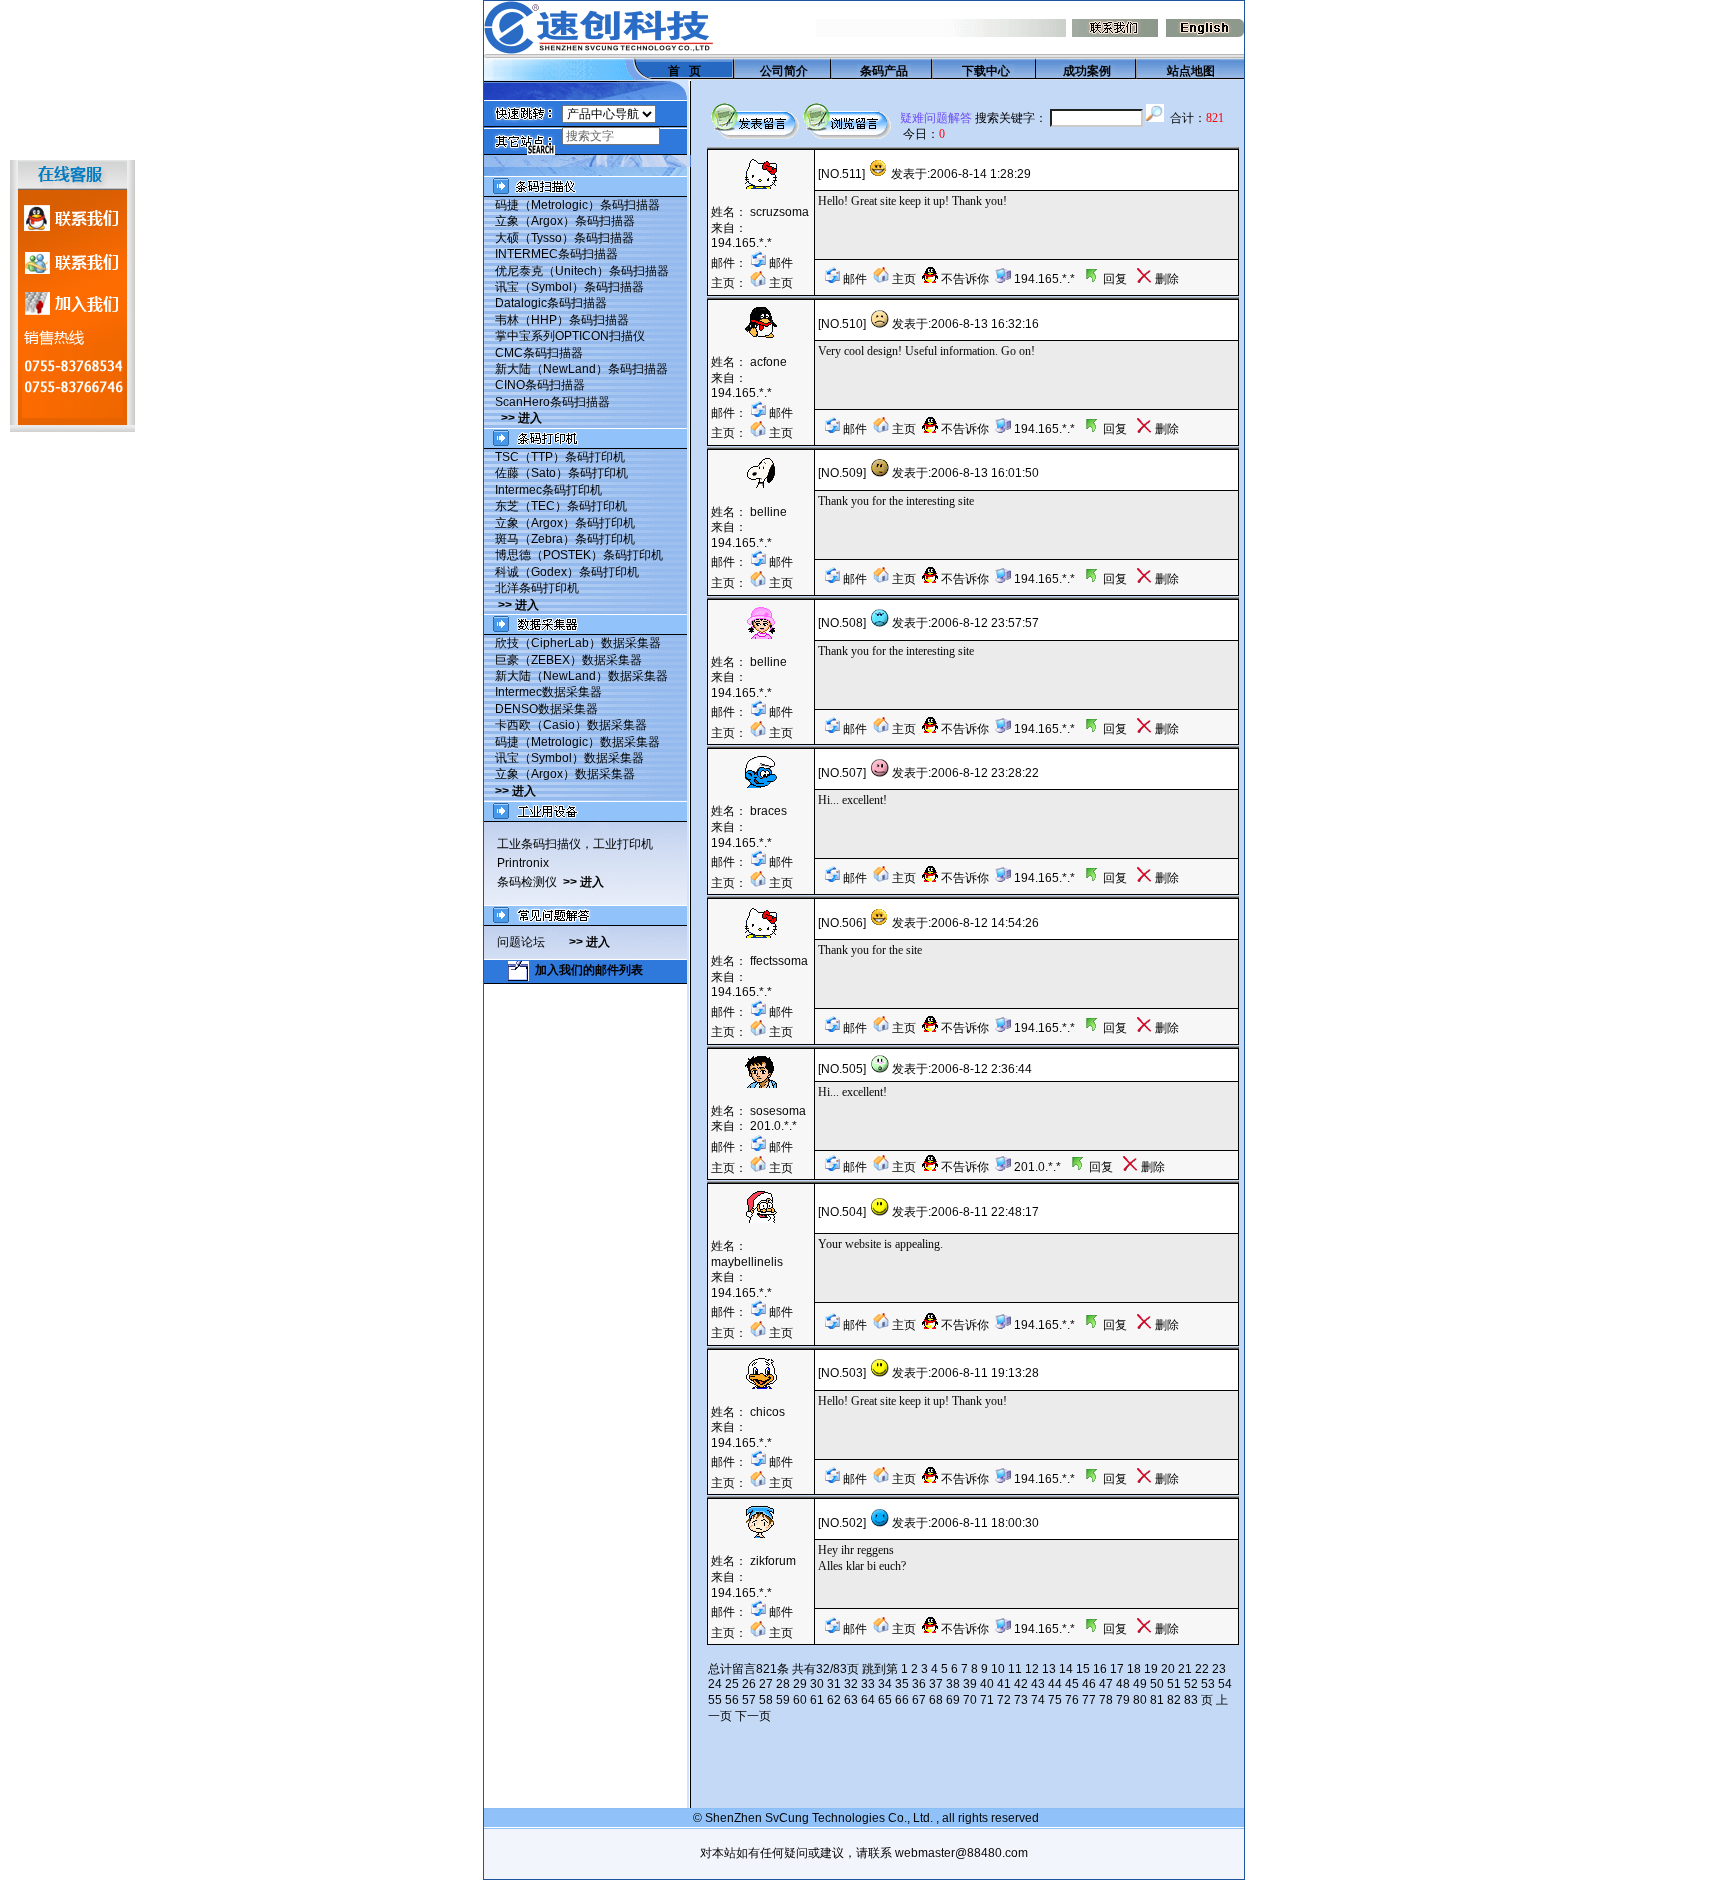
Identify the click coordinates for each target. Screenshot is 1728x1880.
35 (902, 1684)
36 (919, 1684)
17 (1117, 1669)
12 (1032, 1669)
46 (1089, 1684)
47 (1106, 1684)
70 (970, 1700)
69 (953, 1700)
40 (987, 1684)
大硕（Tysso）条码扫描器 (564, 238)
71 (987, 1700)
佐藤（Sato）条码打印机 (561, 473)
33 (868, 1684)
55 (715, 1700)
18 (1134, 1669)
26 (749, 1684)
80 (1140, 1700)
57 (749, 1700)
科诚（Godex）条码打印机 (567, 572)
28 (783, 1684)
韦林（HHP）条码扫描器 (562, 320)
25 (732, 1684)
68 (936, 1700)
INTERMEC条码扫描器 (556, 254)
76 (1072, 1700)
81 (1157, 1700)
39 (970, 1684)
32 (851, 1684)
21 (1185, 1669)
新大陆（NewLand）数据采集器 (581, 676)
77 (1089, 1700)
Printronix (523, 863)
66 (902, 1700)
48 (1123, 1684)
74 (1038, 1700)
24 (715, 1684)
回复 (1113, 279)
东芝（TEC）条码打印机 (561, 506)
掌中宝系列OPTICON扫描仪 (570, 336)
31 (834, 1684)
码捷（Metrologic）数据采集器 (577, 742)
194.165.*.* (741, 243)
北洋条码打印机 (537, 588)
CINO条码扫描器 (540, 385)
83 (1191, 1700)
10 (998, 1669)
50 (1157, 1684)
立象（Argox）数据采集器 (565, 774)
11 (1015, 1669)
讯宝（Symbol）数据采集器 (569, 758)
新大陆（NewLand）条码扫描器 (581, 369)
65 (885, 1700)
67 (919, 1700)
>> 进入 (521, 418)
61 (817, 1700)
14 (1066, 1669)
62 (834, 1700)
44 (1055, 1684)
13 (1049, 1669)
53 (1208, 1684)
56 (732, 1700)
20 (1168, 1669)
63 (851, 1700)
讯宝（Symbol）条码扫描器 (569, 287)
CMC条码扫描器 (539, 353)
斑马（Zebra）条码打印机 (565, 539)
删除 (1165, 279)
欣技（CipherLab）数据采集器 (578, 643)
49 (1140, 1684)
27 (766, 1684)
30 (817, 1684)
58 (766, 1700)
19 (1151, 1669)
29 (800, 1684)
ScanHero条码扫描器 (552, 402)
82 (1174, 1700)
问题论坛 (533, 942)
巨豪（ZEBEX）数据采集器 (568, 660)
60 (800, 1700)
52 (1191, 1684)
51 (1174, 1684)
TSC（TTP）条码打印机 (560, 457)
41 (1004, 1684)
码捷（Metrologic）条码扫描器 (577, 205)
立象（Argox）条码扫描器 (565, 221)
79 (1123, 1700)
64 (868, 1700)
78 (1106, 1700)
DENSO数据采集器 (546, 709)
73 (1021, 1700)
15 (1083, 1669)
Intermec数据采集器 (548, 692)
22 (1202, 1669)
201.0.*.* (773, 1126)
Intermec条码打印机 (548, 490)
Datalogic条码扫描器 (551, 303)
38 (953, 1684)
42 (1021, 1684)
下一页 (753, 1716)
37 (936, 1684)
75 (1055, 1700)
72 (1004, 1700)
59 (783, 1700)
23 (1219, 1669)
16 (1100, 1669)
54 (1225, 1684)
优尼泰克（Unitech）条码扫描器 (582, 271)
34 (885, 1684)
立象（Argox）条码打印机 (565, 523)
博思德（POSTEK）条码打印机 (579, 555)
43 (1038, 1684)
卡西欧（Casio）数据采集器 (571, 725)
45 (1072, 1684)
